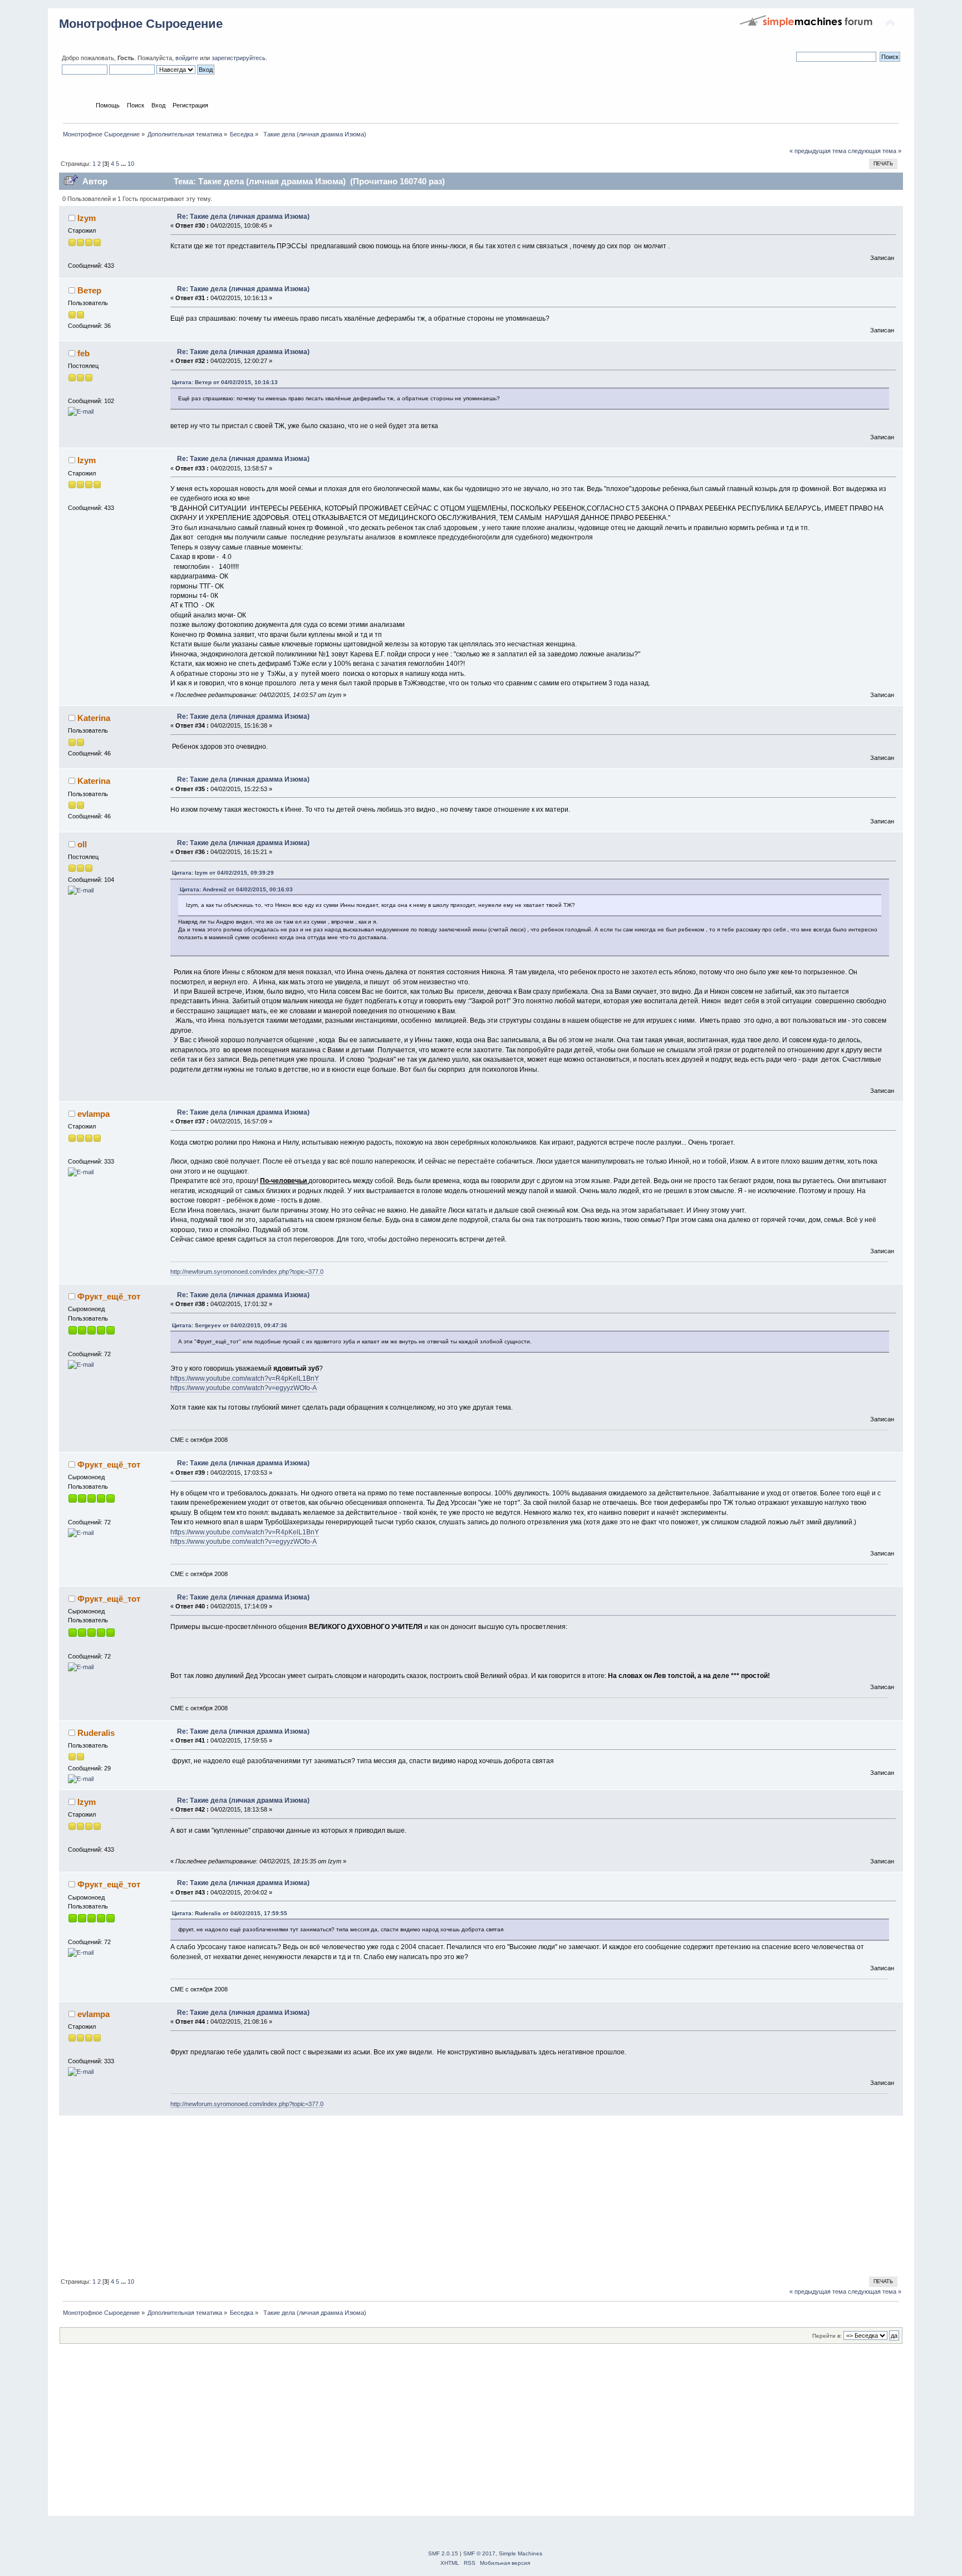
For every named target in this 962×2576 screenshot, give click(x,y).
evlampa (94, 1114)
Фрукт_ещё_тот (109, 1296)
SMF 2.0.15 (443, 2553)
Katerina (94, 718)
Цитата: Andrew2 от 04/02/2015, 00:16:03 (236, 889)
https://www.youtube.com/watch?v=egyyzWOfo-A (244, 1388)
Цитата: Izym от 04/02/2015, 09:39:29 (223, 873)
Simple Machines (521, 2553)
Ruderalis (96, 1733)
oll (82, 844)
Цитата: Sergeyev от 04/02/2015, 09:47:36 (230, 1325)
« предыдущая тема (818, 151)
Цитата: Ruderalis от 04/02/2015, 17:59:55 (230, 1913)
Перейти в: (827, 2336)
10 (131, 164)
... (124, 164)
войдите (187, 58)
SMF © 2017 (479, 2553)
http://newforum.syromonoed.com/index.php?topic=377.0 (247, 1272)
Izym (87, 218)
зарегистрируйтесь (239, 58)
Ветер (89, 290)
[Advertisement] (393, 2194)
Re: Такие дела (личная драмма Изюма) (243, 217)
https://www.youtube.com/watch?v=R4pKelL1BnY (245, 1378)
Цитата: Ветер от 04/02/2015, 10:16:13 (225, 382)
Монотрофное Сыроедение (141, 24)
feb (84, 353)
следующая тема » (875, 151)
